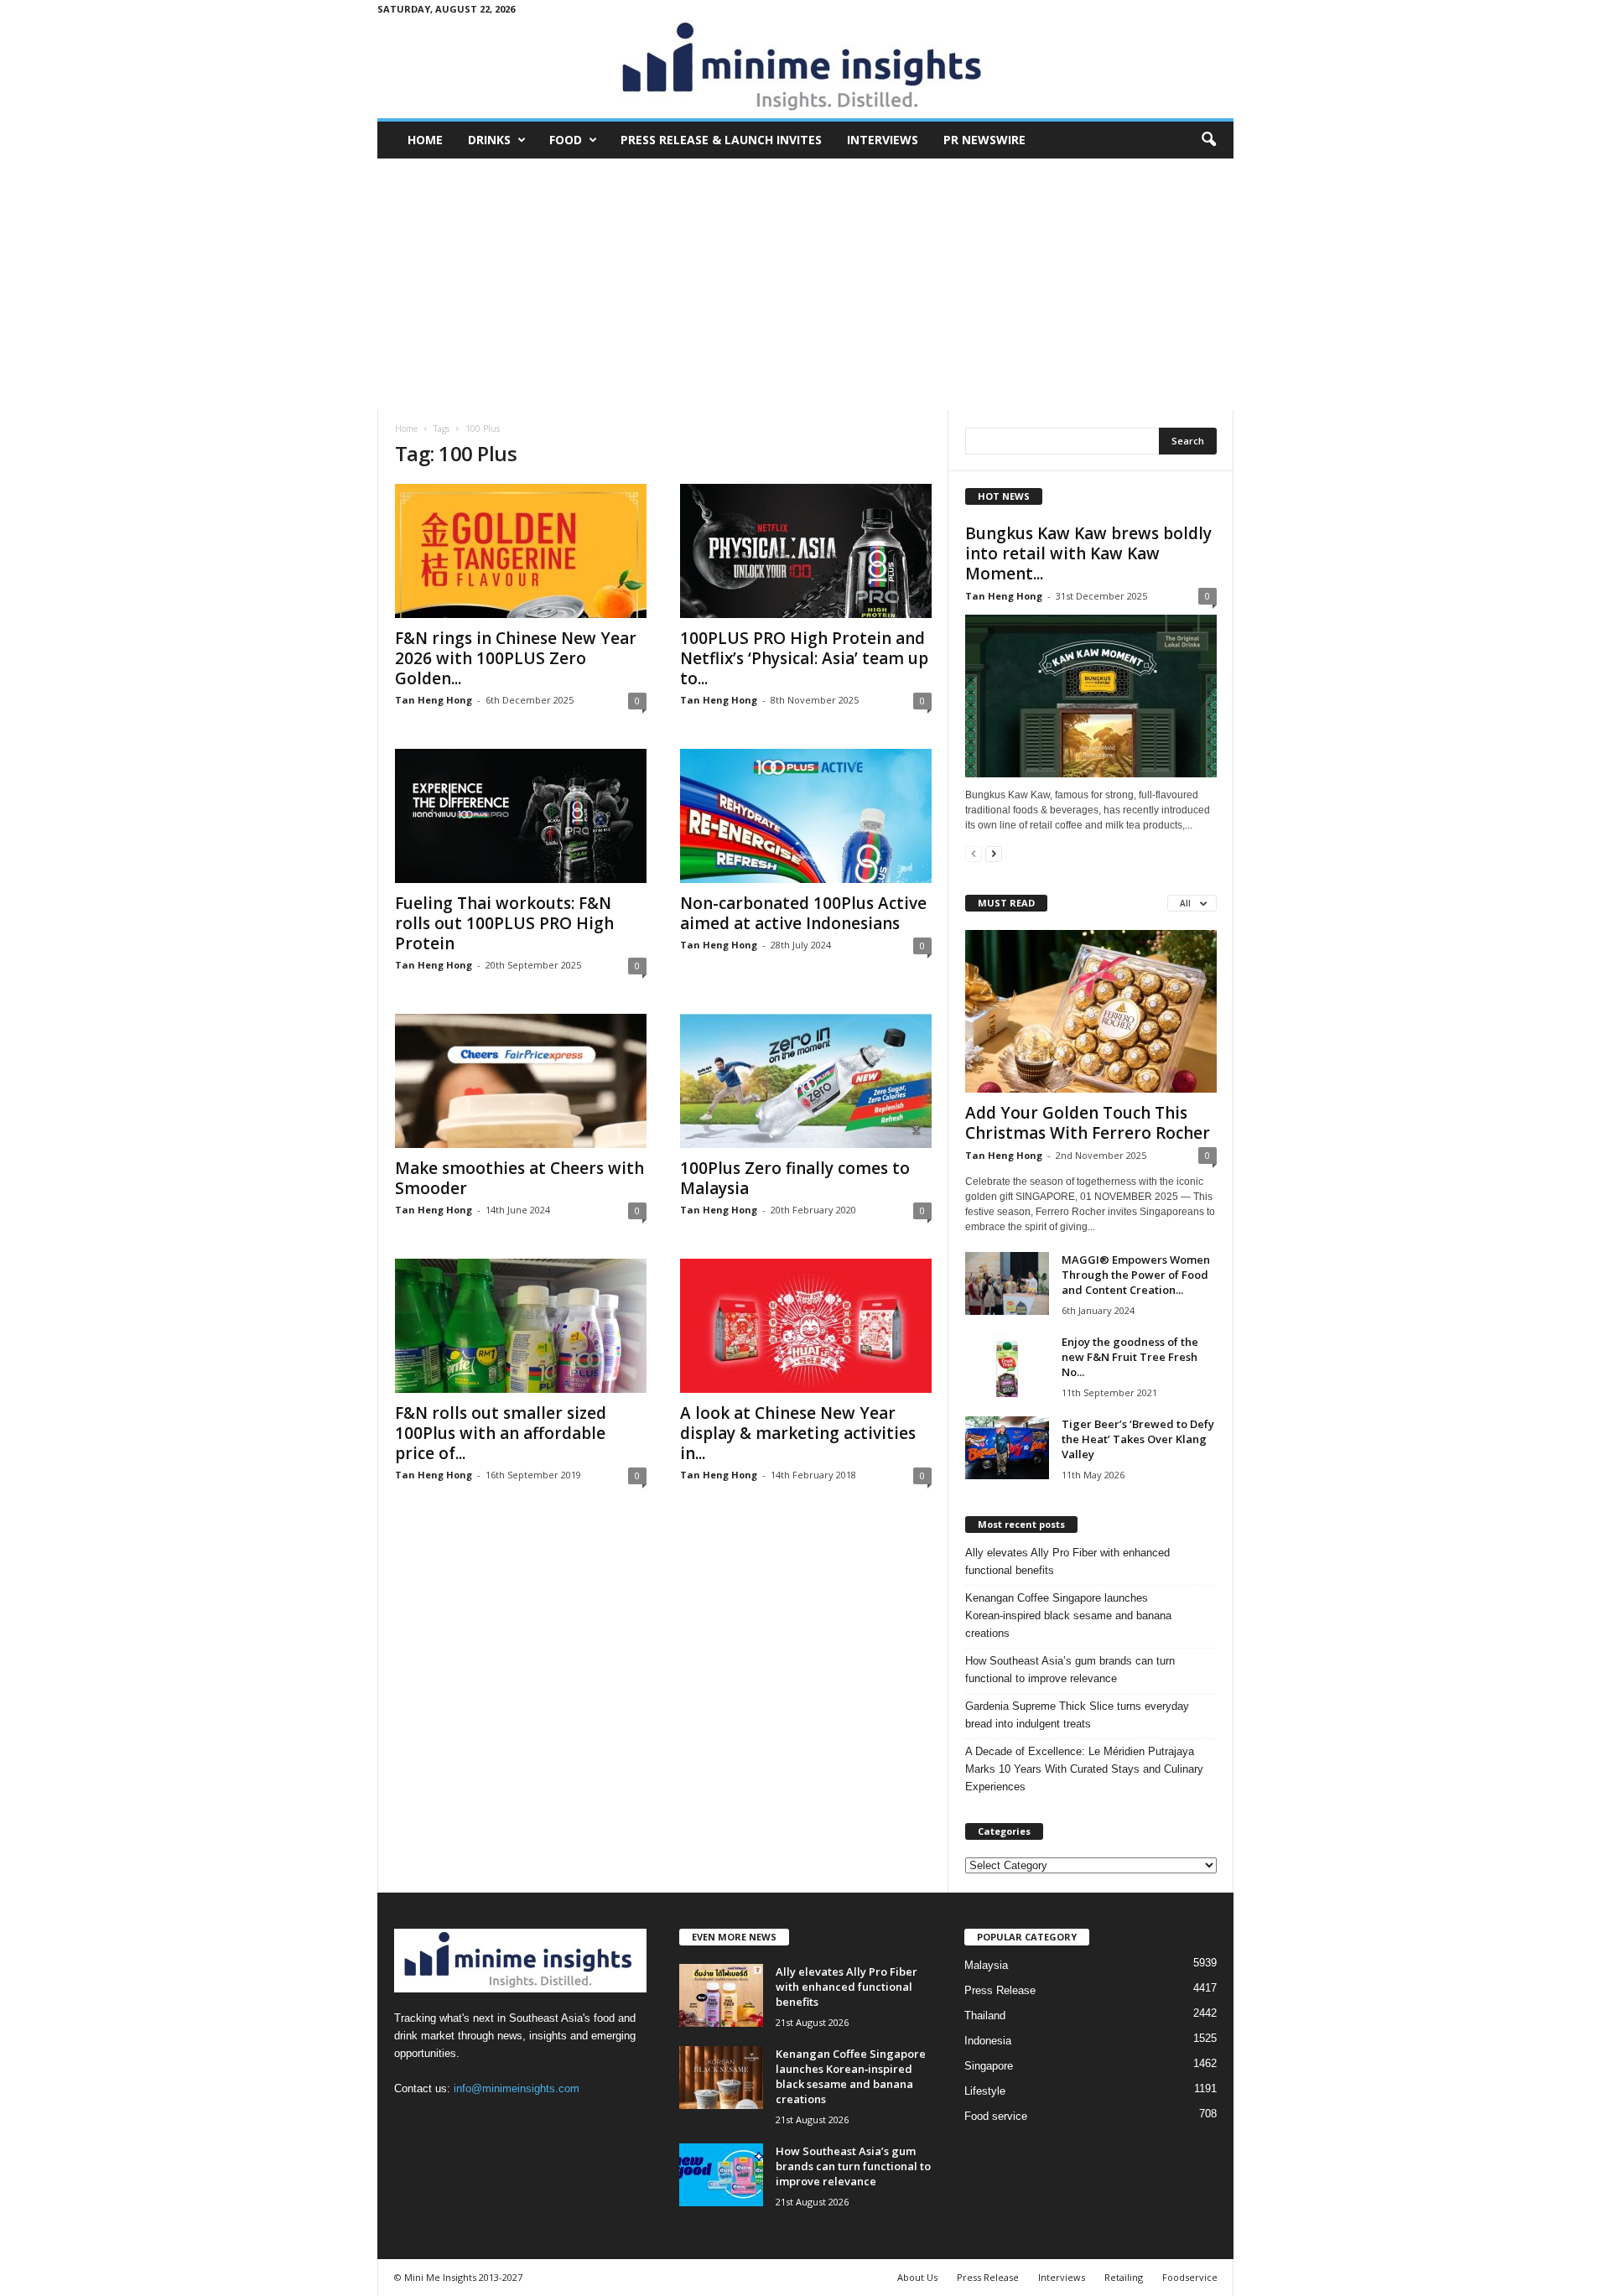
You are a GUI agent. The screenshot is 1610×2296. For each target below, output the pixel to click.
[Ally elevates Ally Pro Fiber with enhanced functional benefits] (721, 1995)
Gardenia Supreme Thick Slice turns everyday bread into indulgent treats (1077, 1715)
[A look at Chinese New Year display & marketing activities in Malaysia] (806, 1326)
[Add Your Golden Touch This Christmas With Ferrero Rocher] (1091, 1011)
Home (425, 140)
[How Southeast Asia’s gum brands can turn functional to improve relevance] (721, 2175)
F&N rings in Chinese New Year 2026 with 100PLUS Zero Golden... (516, 658)
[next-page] (994, 853)
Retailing (1124, 2277)
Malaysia (986, 1965)
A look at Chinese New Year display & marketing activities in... (798, 1433)
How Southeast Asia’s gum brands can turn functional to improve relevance (1070, 1670)
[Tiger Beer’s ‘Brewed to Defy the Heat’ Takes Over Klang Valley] (1007, 1448)
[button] (1208, 140)
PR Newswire (984, 140)
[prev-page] (974, 853)
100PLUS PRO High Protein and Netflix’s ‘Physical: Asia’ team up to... (804, 658)
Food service (996, 2116)
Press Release (1000, 1990)
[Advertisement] (805, 284)
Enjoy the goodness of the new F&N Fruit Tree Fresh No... (1130, 1357)
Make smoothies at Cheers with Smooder (519, 1178)
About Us (917, 2277)
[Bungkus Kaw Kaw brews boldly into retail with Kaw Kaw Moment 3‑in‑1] (1091, 696)
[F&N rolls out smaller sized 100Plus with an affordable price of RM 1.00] (521, 1326)
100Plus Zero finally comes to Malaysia (795, 1178)
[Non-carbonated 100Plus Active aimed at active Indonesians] (806, 816)
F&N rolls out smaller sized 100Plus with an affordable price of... (501, 1433)
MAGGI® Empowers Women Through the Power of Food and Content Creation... (1136, 1275)
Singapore (989, 2066)
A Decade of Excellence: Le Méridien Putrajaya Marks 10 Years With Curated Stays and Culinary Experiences (1084, 1769)
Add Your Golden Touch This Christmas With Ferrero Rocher (1088, 1123)
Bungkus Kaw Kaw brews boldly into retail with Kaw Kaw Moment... (1088, 553)
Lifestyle (985, 2091)
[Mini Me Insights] (805, 68)
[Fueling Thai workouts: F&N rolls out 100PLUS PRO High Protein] (521, 816)
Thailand (985, 2015)
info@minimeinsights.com (517, 2088)
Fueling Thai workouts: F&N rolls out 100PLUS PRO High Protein (504, 923)
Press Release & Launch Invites (721, 140)
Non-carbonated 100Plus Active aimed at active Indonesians (803, 913)
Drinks (489, 140)
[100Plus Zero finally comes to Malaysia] (806, 1081)
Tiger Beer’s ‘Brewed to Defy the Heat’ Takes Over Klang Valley (1138, 1439)
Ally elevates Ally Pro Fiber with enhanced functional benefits (1067, 1561)
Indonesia (988, 2041)
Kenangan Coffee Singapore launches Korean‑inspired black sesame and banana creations (1068, 1616)
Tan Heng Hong (434, 700)
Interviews (883, 140)
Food (566, 140)
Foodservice (1190, 2277)
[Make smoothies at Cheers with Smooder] (521, 1081)
